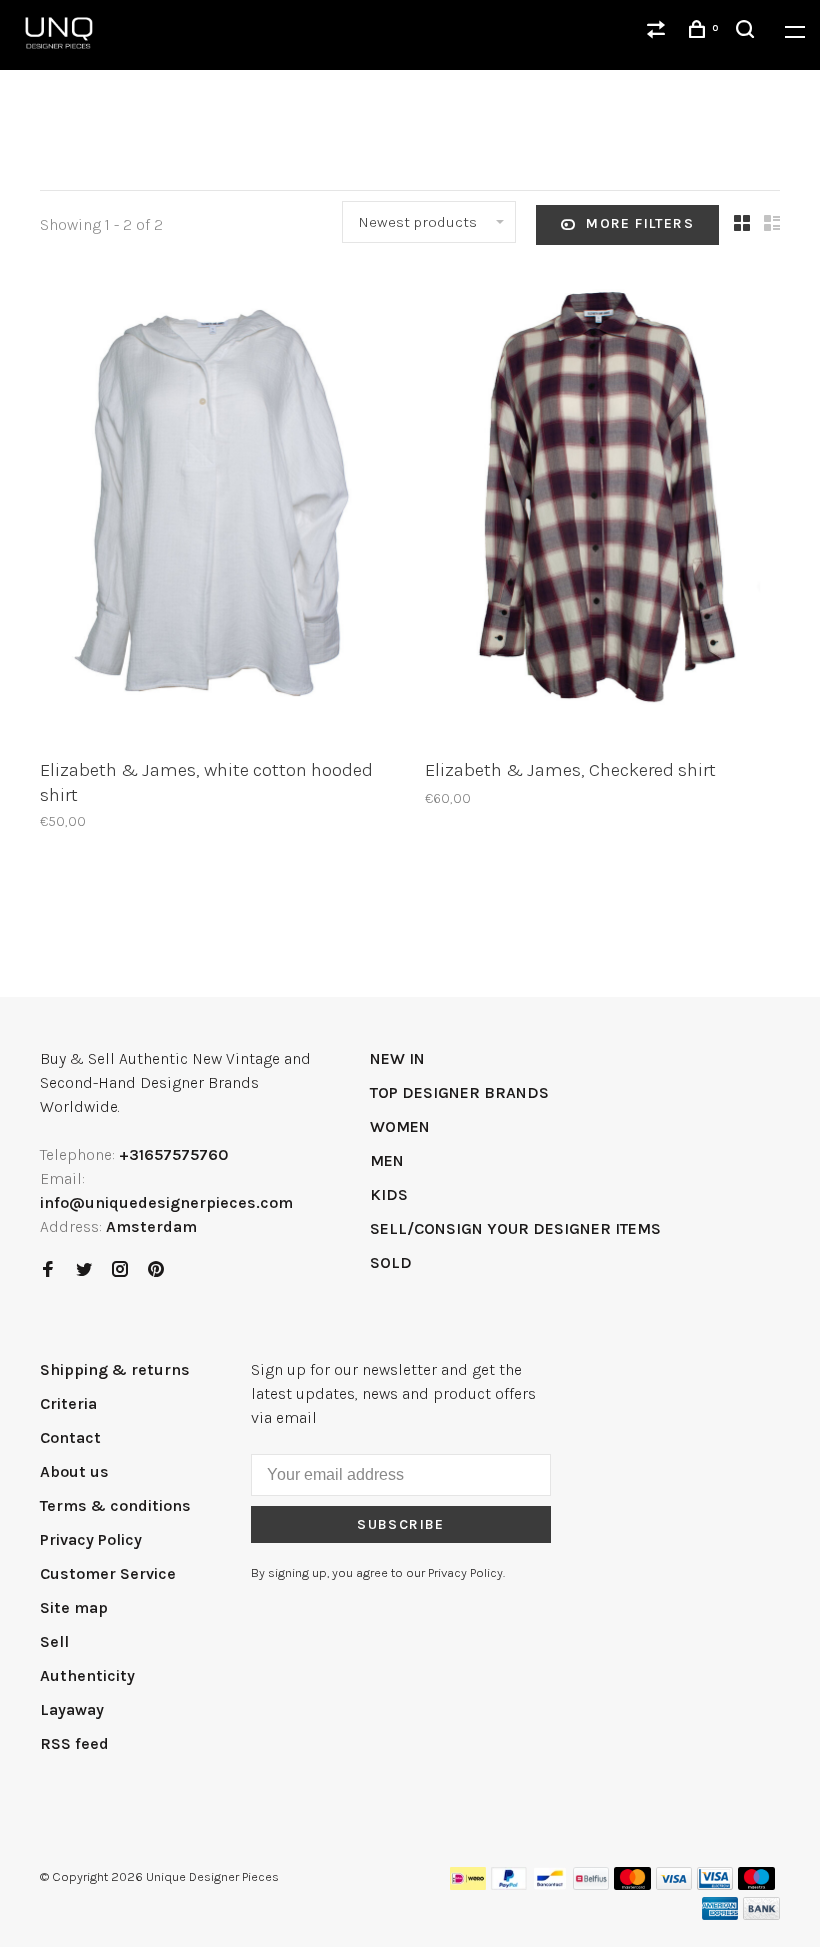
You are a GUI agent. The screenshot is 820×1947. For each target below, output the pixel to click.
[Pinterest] (156, 1270)
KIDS (389, 1194)
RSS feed (74, 1743)
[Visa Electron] (715, 1884)
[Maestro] (756, 1884)
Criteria (68, 1403)
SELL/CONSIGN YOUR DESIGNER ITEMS (515, 1228)
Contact (70, 1437)
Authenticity (87, 1675)
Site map (74, 1607)
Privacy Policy (91, 1539)
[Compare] (659, 32)
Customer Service (108, 1573)
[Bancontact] (550, 1884)
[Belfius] (591, 1884)
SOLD (391, 1262)
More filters (640, 223)
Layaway (72, 1709)
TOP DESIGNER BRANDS (459, 1092)
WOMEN (400, 1126)
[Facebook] (48, 1270)
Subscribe (401, 1524)
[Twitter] (84, 1270)
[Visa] (674, 1884)
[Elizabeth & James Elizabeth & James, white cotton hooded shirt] (217, 508)
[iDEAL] (468, 1884)
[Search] (748, 32)
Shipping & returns (115, 1369)
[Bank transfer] (761, 1914)
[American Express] (720, 1914)
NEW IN (397, 1058)
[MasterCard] (632, 1884)
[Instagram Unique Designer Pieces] (120, 1270)
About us (74, 1471)
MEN (387, 1160)
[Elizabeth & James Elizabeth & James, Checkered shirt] (602, 508)
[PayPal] (509, 1884)
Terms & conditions (115, 1505)
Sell (54, 1641)
